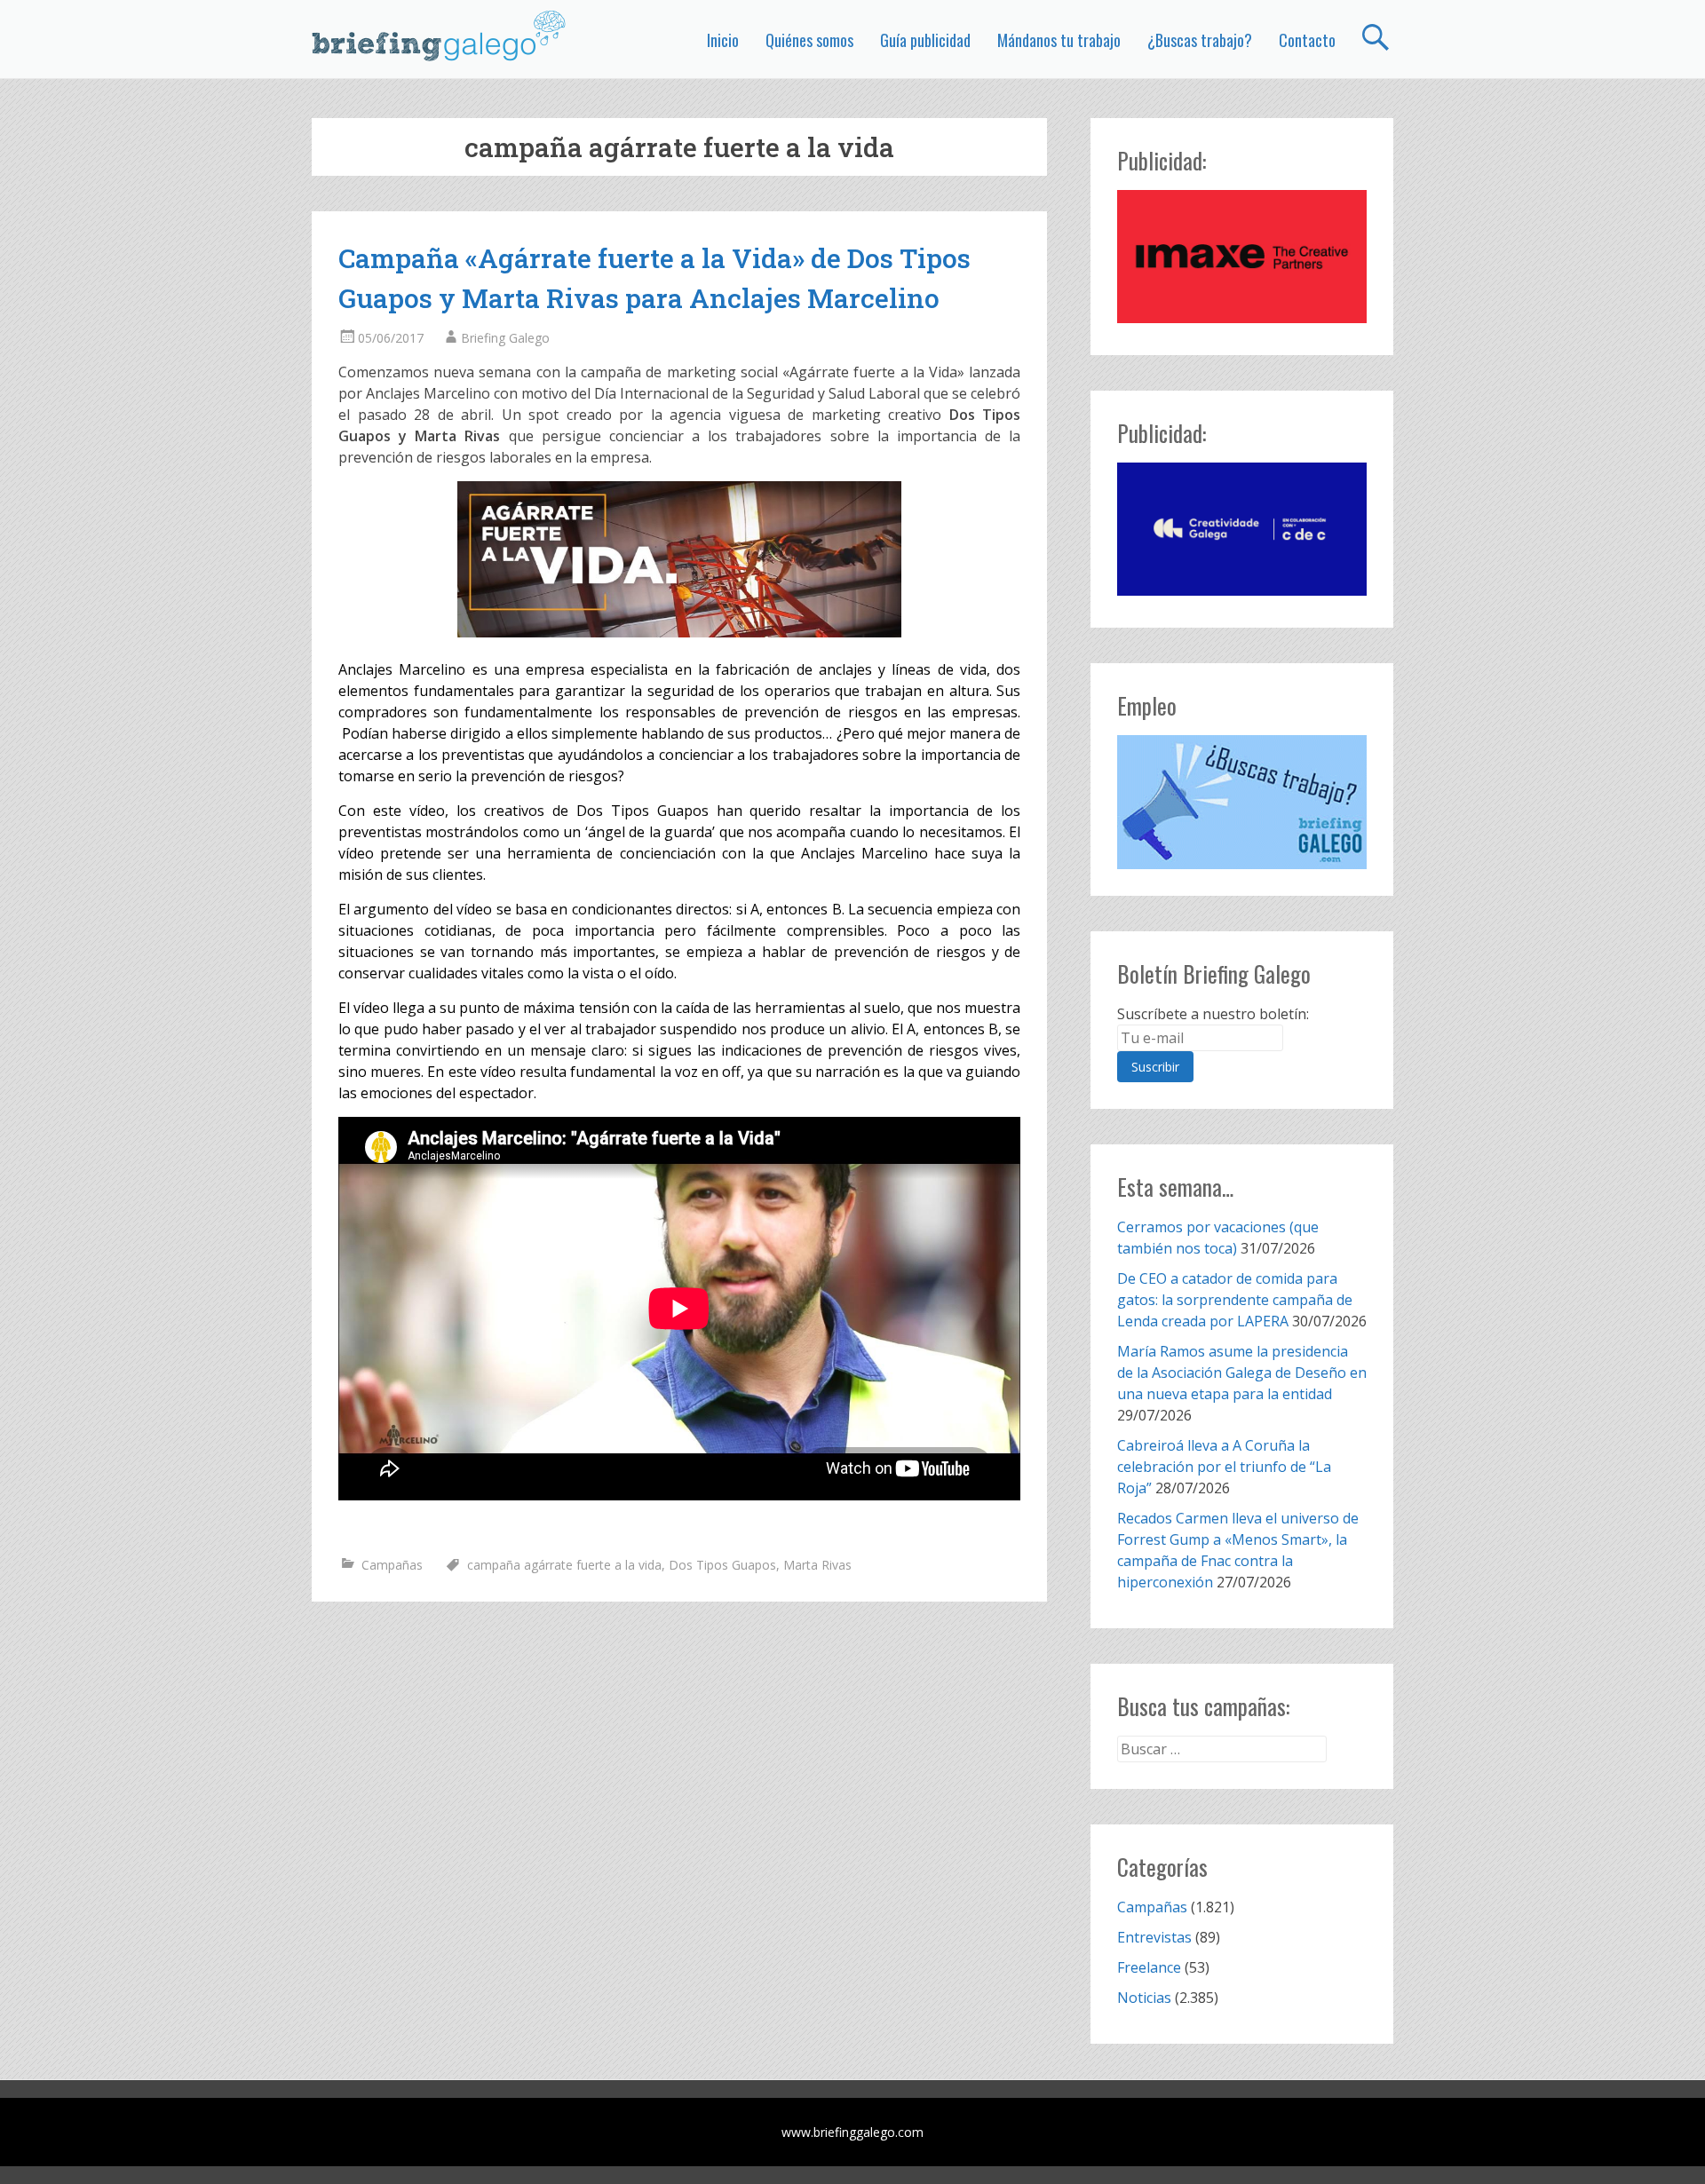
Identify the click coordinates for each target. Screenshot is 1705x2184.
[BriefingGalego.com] (440, 36)
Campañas (392, 1565)
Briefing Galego (505, 338)
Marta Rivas (817, 1565)
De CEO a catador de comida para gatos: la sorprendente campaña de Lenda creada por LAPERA (1235, 1300)
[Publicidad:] (1242, 318)
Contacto (1307, 40)
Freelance (1149, 1967)
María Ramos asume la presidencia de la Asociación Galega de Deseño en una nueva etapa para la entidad (1242, 1373)
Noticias (1144, 1998)
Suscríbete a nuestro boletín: (1213, 1014)
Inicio (723, 40)
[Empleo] (1242, 802)
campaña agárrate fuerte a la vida (564, 1565)
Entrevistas (1154, 1937)
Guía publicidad (925, 40)
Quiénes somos (809, 40)
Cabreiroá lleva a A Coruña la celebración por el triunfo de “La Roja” (1224, 1467)
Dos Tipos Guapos (722, 1565)
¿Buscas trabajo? (1200, 40)
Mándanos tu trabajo (1059, 40)
